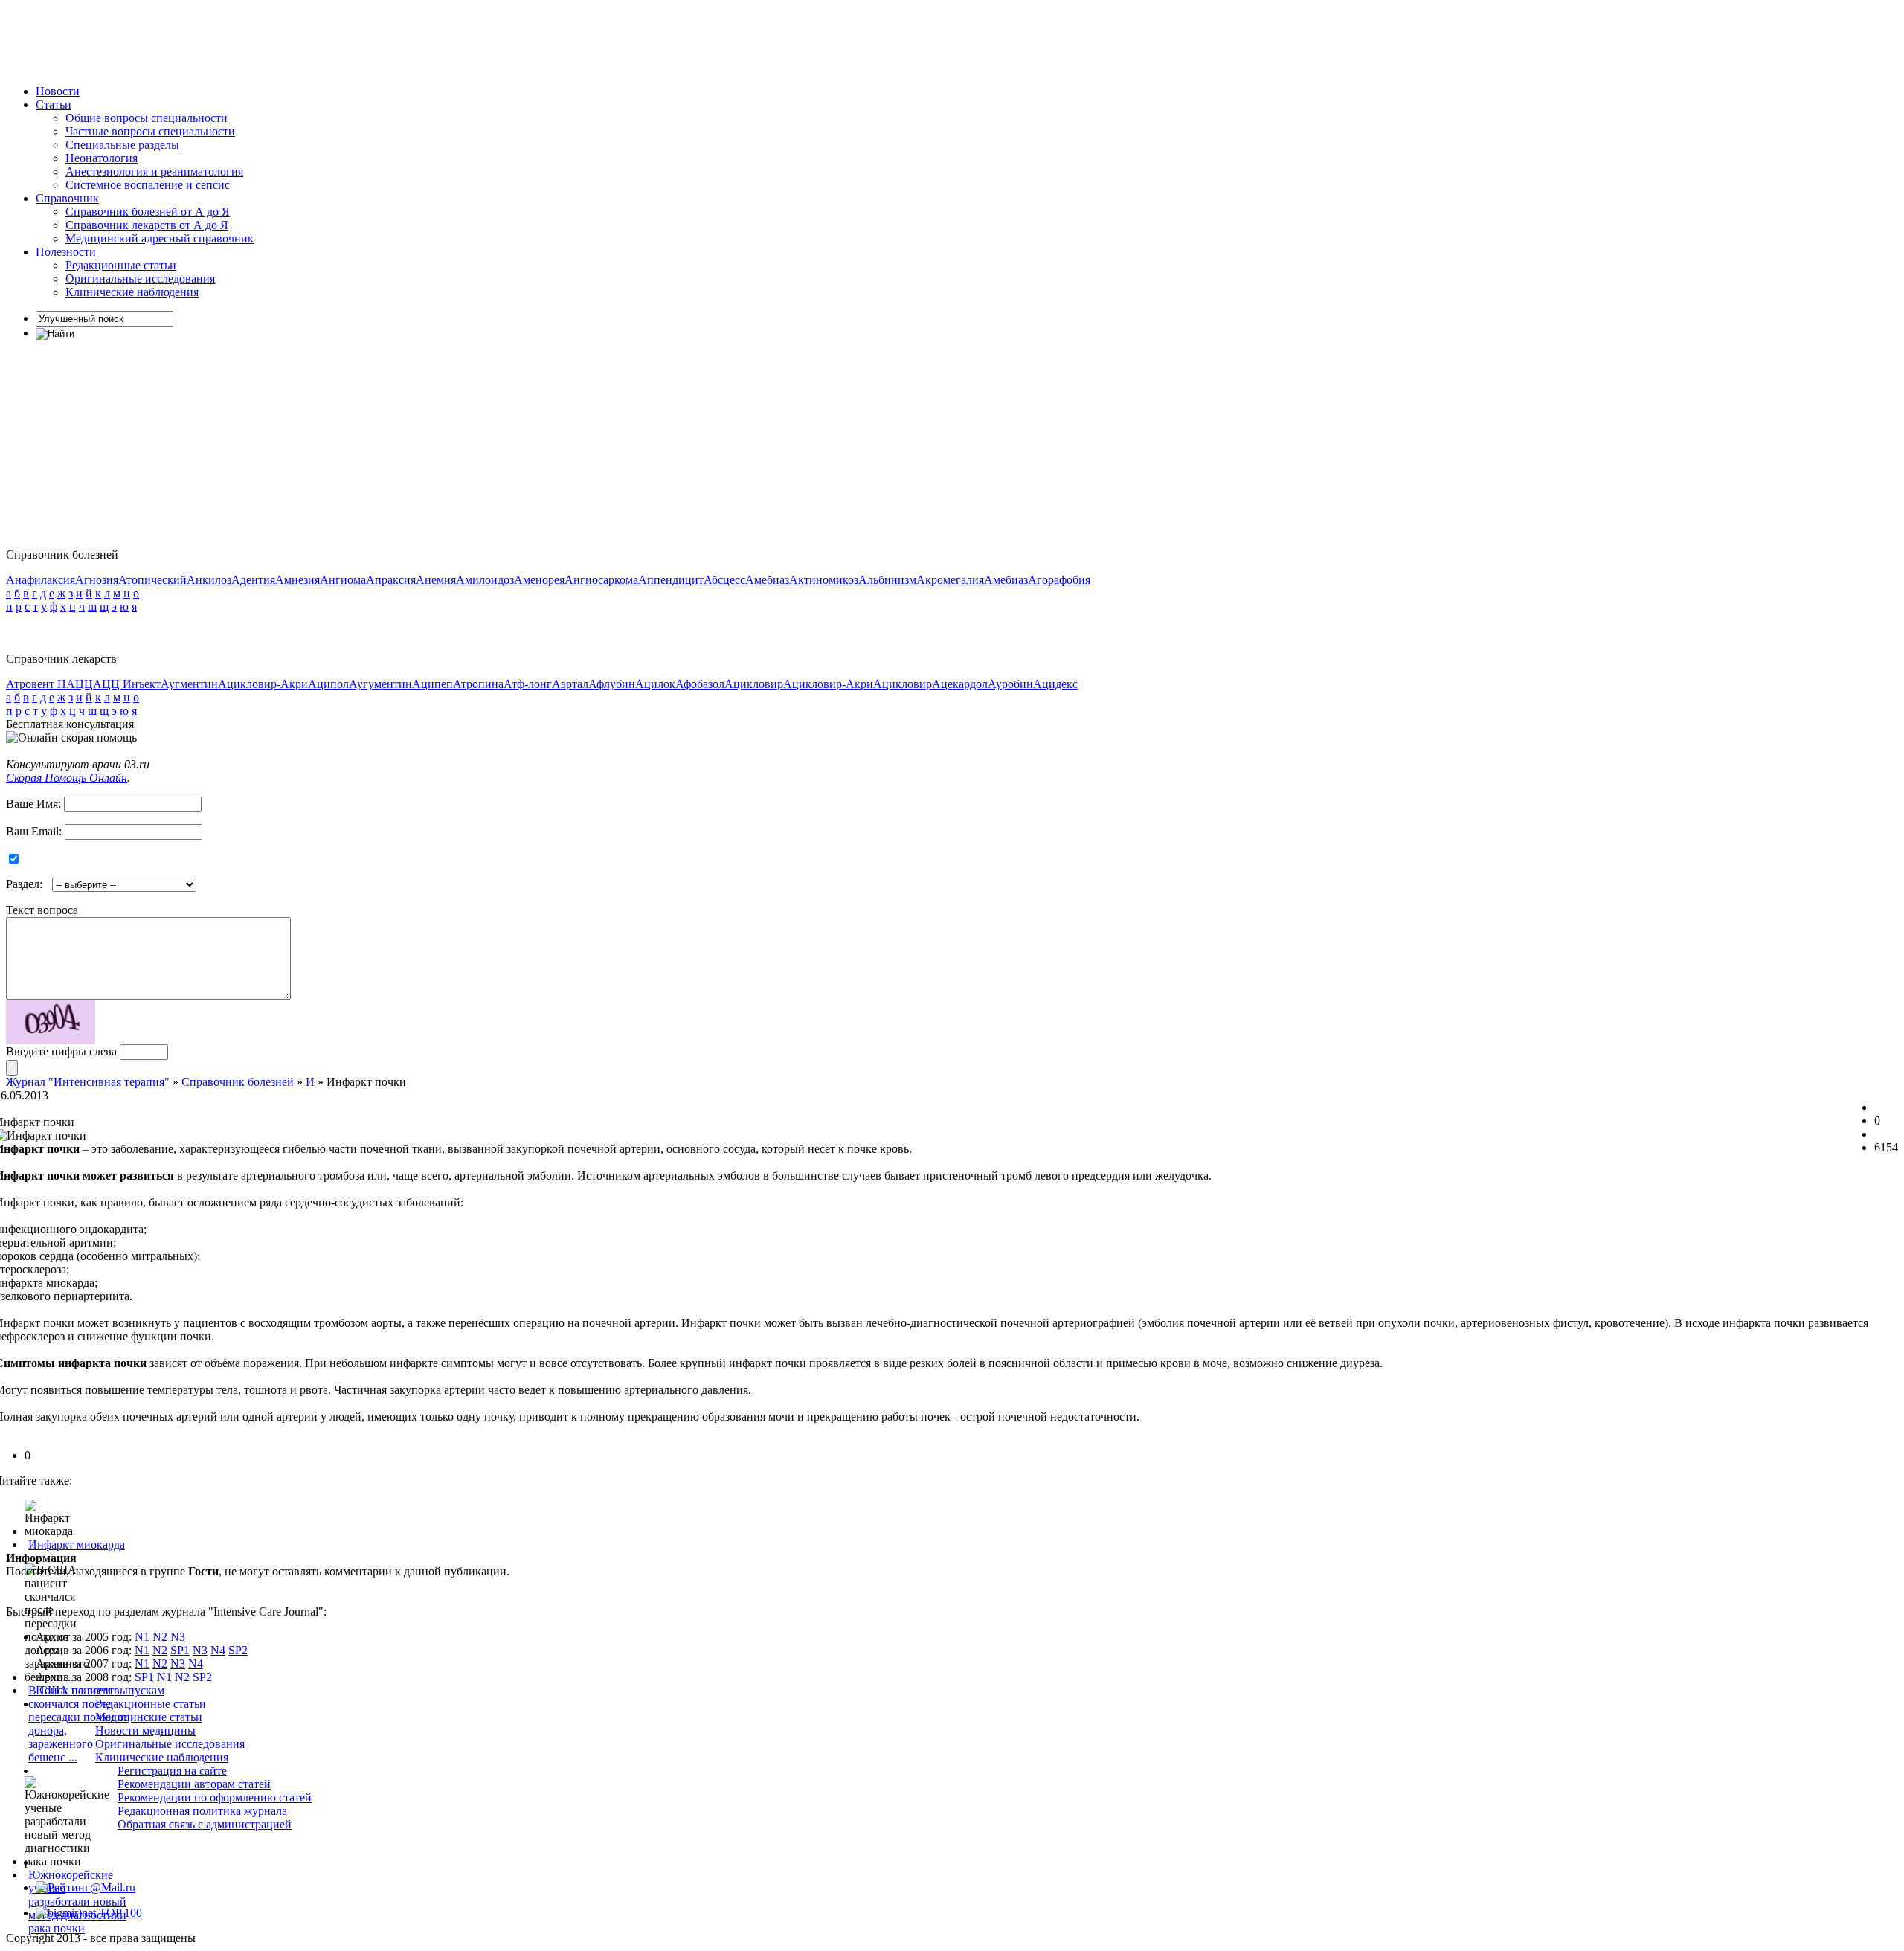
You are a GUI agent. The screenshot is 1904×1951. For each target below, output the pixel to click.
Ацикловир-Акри (263, 684)
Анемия (436, 580)
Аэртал (570, 684)
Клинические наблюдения (132, 292)
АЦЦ (80, 684)
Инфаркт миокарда (77, 1545)
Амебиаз (767, 580)
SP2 (238, 1650)
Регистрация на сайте (172, 1771)
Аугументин (380, 684)
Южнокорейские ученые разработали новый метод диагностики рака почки (77, 1902)
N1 (142, 1637)
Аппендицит (671, 580)
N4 (218, 1650)
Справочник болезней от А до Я (148, 212)
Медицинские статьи (149, 1717)
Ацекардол (960, 684)
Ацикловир (754, 684)
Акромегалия (950, 580)
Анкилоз (209, 580)
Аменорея (539, 580)
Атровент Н (36, 684)
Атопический (152, 580)
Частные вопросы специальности (150, 131)
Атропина (478, 684)
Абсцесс (724, 580)
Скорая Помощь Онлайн (67, 778)
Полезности (66, 252)
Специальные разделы (122, 145)
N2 (160, 1637)
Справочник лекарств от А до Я (147, 225)
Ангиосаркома (601, 580)
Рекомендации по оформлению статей (215, 1797)
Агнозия (97, 580)
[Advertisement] (277, 39)
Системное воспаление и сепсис (148, 185)
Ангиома (343, 580)
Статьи (54, 105)
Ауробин (1010, 684)
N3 (178, 1637)
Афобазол (700, 684)
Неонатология (102, 158)
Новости (58, 91)
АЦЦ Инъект (127, 684)
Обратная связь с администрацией (205, 1824)
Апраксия (391, 580)
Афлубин (612, 684)
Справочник (67, 198)
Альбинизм (887, 580)
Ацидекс (1055, 684)
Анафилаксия (41, 580)
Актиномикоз (824, 580)
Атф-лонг (528, 684)
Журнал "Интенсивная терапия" (88, 1082)
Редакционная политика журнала (202, 1811)
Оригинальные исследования (140, 279)
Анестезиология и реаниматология (154, 171)
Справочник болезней (238, 1082)
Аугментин (189, 684)
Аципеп (432, 684)
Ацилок (655, 684)
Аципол (328, 684)
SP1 (180, 1650)
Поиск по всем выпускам (100, 1690)
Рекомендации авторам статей (194, 1784)
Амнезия (297, 580)
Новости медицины (145, 1730)
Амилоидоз (485, 580)
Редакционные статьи (121, 265)
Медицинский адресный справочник (160, 238)
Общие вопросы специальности (147, 118)
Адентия (253, 580)
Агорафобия (1059, 580)
